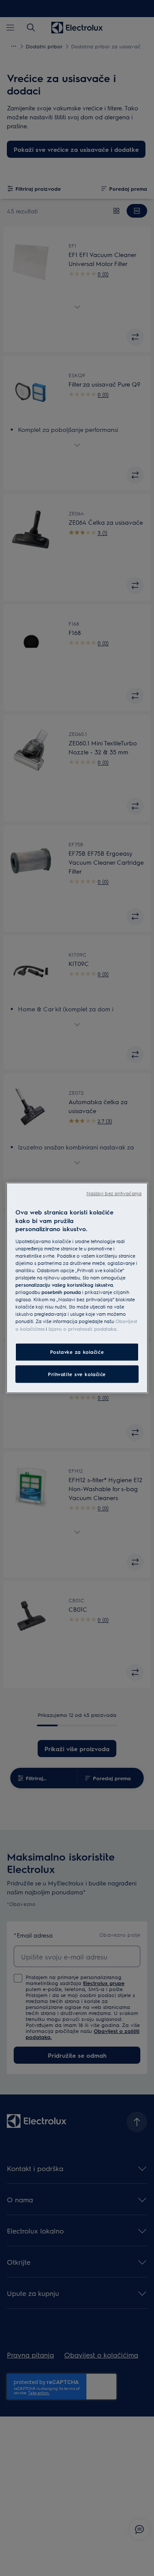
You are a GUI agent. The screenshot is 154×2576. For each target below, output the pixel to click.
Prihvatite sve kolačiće (77, 1374)
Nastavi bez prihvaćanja (114, 1193)
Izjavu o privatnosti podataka (82, 1328)
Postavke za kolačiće (77, 1352)
